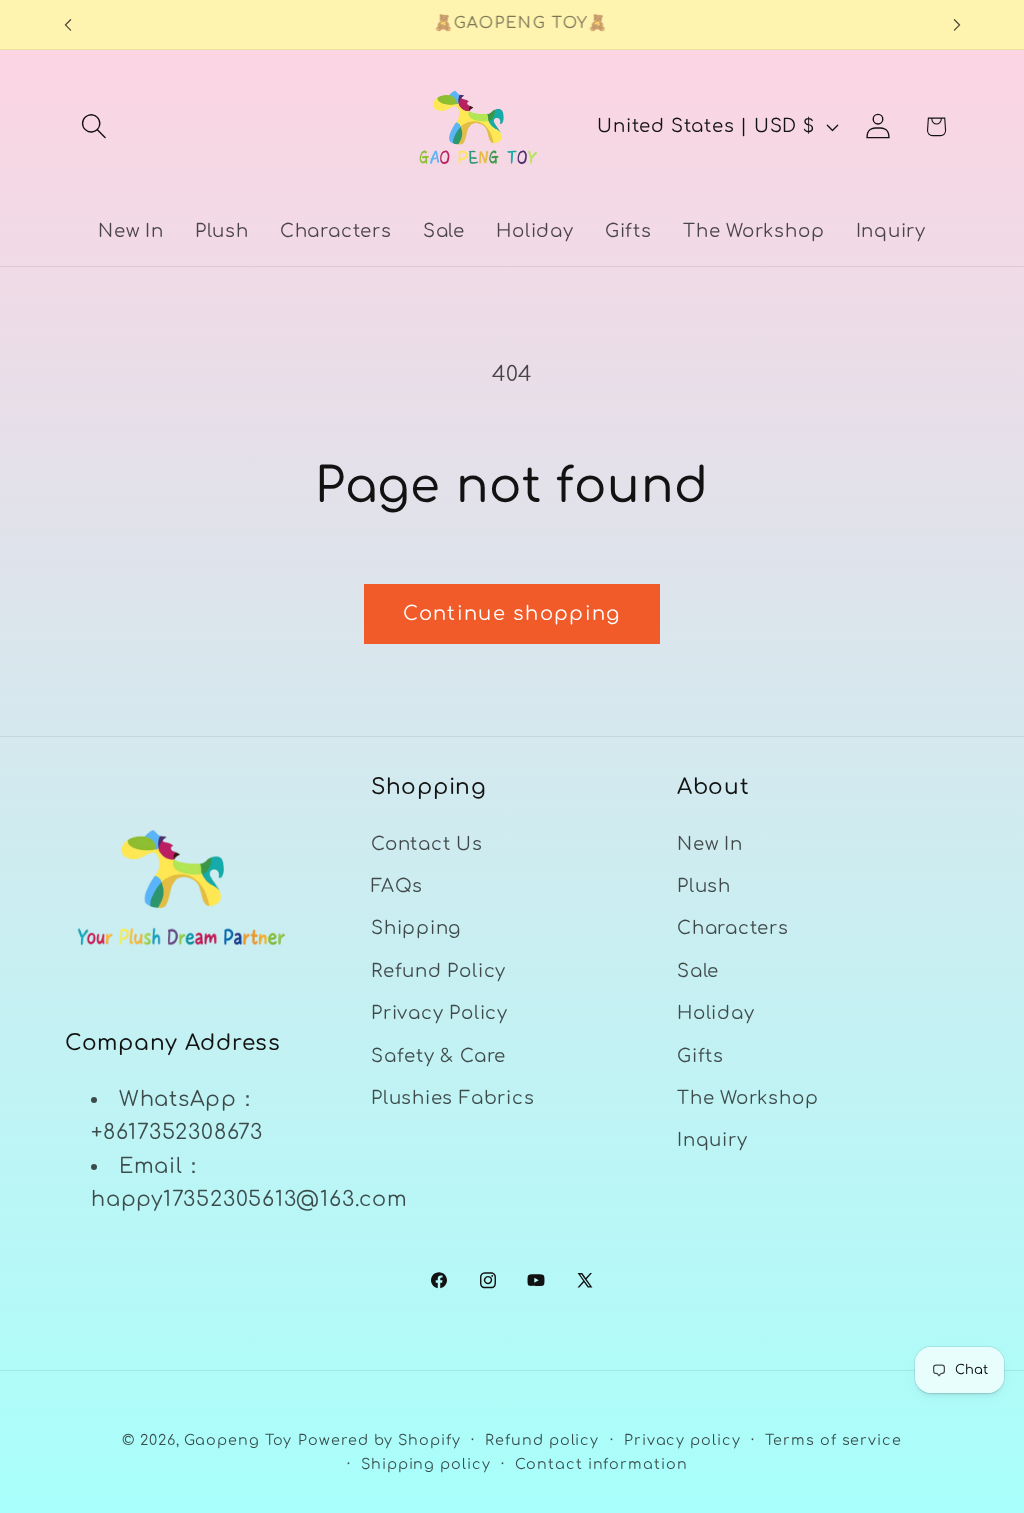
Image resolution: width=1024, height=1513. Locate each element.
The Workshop (747, 1098)
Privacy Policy (439, 1013)
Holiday (715, 1013)
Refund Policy (438, 971)
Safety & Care (438, 1056)
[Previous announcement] (68, 24)
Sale (698, 971)
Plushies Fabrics (452, 1098)
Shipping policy (426, 1464)
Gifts (700, 1056)
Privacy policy (682, 1440)
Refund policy (542, 1440)
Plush (704, 886)
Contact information (601, 1464)
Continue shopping (511, 614)
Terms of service (833, 1440)
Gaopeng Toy (238, 1440)
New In (710, 844)
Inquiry (712, 1140)
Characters (733, 928)
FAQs (397, 886)
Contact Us (427, 844)
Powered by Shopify (379, 1440)
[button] (93, 126)
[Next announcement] (957, 24)
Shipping (416, 928)
